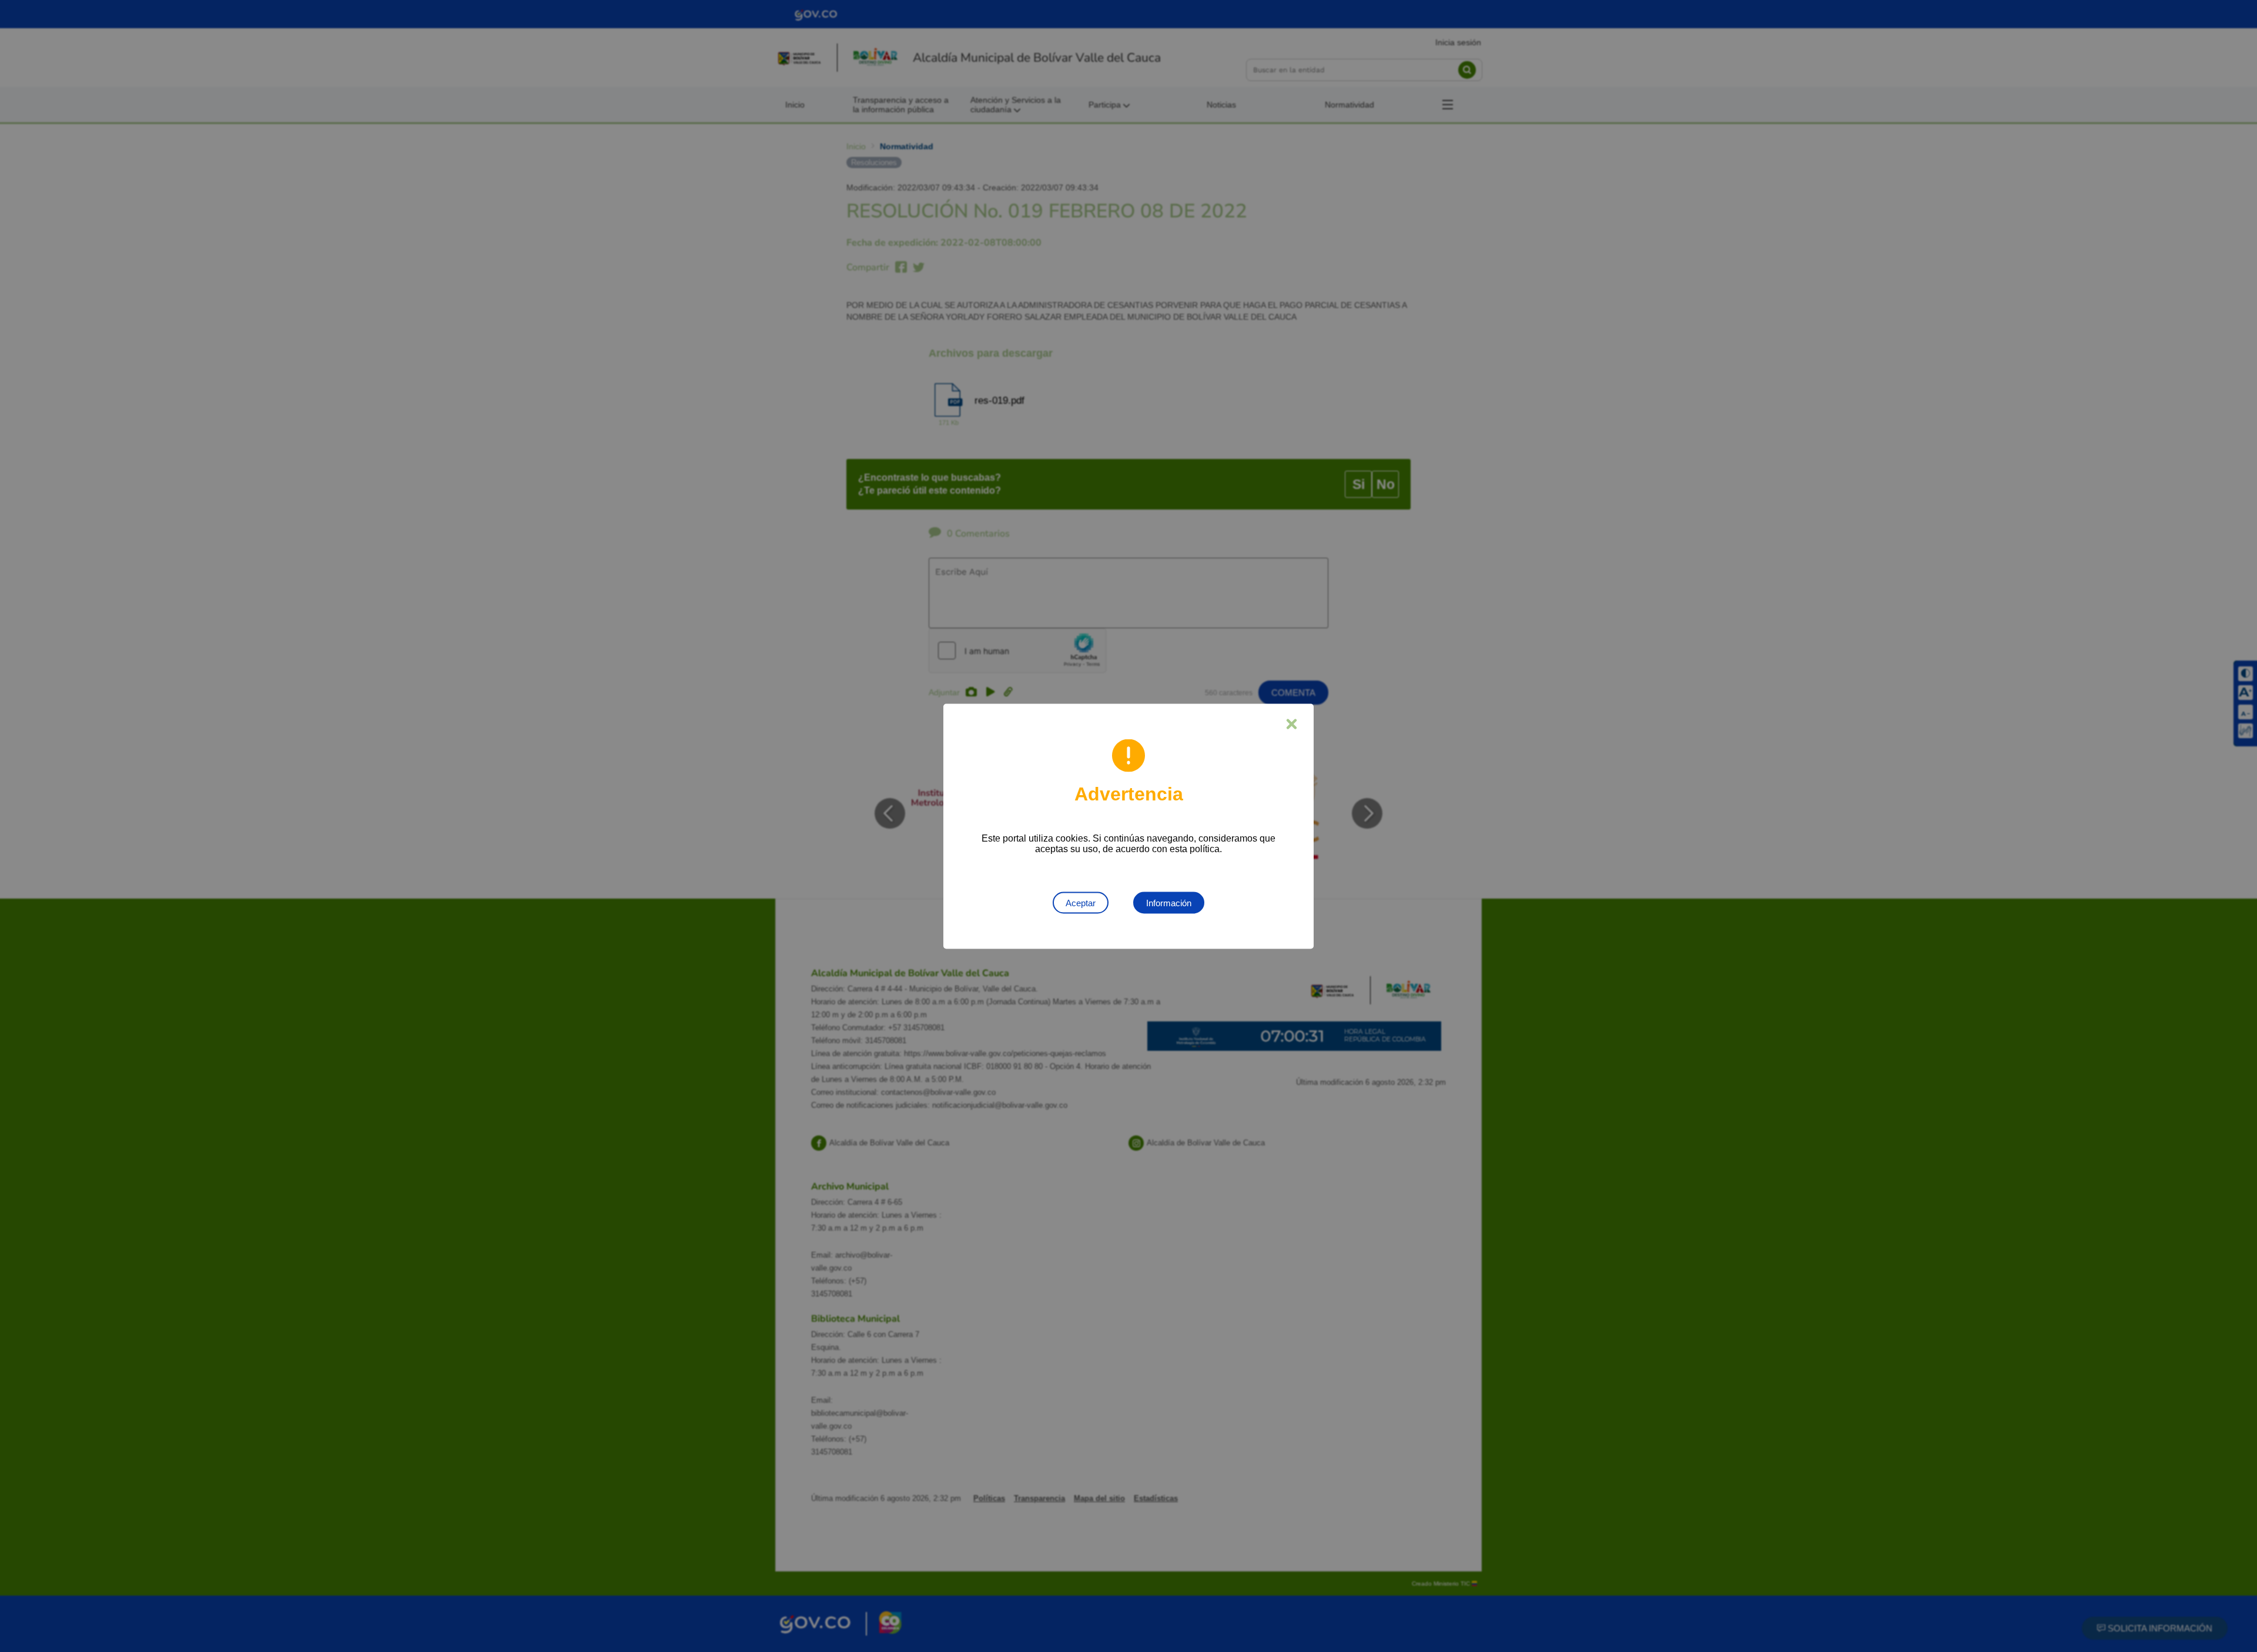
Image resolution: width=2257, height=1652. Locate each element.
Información (1169, 902)
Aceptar (1081, 902)
